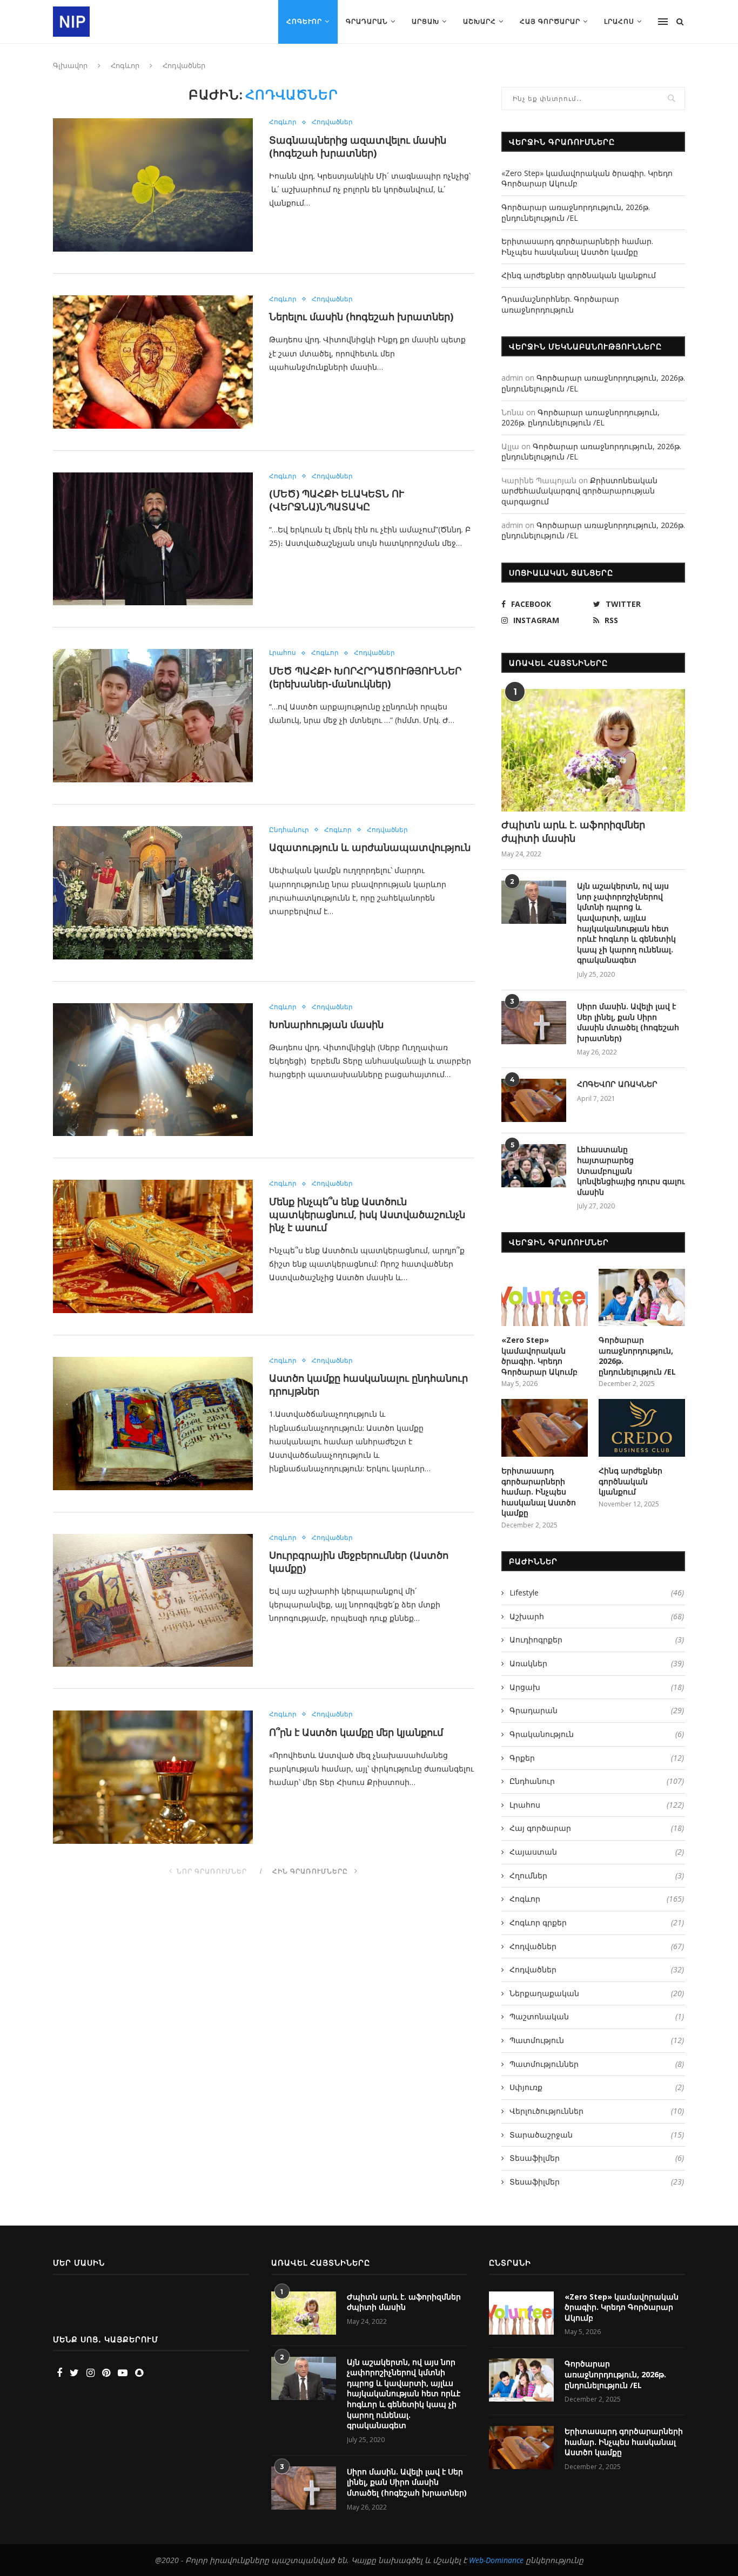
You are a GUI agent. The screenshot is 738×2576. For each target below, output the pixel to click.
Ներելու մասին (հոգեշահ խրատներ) (361, 316)
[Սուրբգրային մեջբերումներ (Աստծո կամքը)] (153, 1601)
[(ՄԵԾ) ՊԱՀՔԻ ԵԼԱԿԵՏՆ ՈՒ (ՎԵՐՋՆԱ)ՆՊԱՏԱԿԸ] (153, 539)
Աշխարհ (479, 21)
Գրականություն (597, 1734)
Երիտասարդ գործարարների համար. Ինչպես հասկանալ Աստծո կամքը (577, 246)
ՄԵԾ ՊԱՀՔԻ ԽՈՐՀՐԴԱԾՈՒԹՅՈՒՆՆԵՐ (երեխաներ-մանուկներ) (365, 677)
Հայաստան (597, 1852)
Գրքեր (597, 1758)
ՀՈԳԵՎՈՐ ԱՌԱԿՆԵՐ (617, 1084)
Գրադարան (367, 21)
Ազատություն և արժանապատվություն (370, 847)
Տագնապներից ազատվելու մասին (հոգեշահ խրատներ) (358, 146)
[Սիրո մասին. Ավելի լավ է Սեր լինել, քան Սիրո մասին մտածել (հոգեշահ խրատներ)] (534, 1023)
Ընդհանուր (289, 830)
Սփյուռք (597, 2087)
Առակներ (597, 1663)
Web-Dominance (496, 2560)
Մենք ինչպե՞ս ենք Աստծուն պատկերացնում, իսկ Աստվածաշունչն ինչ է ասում (367, 1214)
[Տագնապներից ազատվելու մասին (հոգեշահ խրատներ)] (153, 185)
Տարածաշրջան (597, 2135)
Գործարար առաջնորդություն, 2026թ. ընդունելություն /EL (576, 212)
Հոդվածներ (332, 122)
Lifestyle (597, 1593)
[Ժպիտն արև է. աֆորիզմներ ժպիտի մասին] (593, 750)
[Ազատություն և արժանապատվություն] (153, 893)
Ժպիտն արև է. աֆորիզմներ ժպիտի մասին (573, 831)
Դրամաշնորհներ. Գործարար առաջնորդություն (560, 304)
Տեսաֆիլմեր (597, 2158)
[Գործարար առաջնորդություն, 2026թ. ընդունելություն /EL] (642, 1298)
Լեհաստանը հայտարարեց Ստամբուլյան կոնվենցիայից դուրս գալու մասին (631, 1170)
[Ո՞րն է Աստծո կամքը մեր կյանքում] (153, 1777)
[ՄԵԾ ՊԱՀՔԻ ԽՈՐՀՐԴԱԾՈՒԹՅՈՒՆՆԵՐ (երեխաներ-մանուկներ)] (153, 716)
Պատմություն (597, 2040)
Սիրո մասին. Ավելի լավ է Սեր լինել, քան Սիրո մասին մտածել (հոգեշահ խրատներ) (628, 1022)
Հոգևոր (304, 21)
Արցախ (425, 21)
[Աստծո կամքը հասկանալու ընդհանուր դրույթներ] (153, 1424)
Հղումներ (597, 1875)
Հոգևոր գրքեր (597, 1922)
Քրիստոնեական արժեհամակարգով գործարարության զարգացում (579, 491)
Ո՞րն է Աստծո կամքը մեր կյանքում (356, 1732)
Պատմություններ (597, 2064)
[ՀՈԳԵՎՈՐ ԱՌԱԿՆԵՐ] (534, 1100)
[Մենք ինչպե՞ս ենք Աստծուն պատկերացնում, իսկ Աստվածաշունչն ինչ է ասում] (153, 1246)
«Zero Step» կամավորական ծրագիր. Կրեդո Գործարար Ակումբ (539, 1356)
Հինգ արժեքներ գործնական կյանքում (579, 275)
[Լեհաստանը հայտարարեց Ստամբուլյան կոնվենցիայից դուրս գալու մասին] (534, 1166)
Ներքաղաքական (597, 1993)
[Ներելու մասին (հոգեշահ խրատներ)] (153, 362)
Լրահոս (619, 21)
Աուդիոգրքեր (597, 1639)
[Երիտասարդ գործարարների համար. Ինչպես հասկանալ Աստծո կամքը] (545, 1428)
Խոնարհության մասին (326, 1024)
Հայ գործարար (550, 21)
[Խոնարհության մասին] (153, 1070)
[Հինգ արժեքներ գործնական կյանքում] (642, 1428)
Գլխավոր (70, 65)
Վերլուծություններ (597, 2111)
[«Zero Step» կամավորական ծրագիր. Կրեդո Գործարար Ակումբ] (545, 1298)
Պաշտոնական (597, 2016)
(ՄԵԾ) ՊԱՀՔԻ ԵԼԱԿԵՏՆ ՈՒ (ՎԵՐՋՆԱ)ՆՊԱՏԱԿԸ (337, 500)
